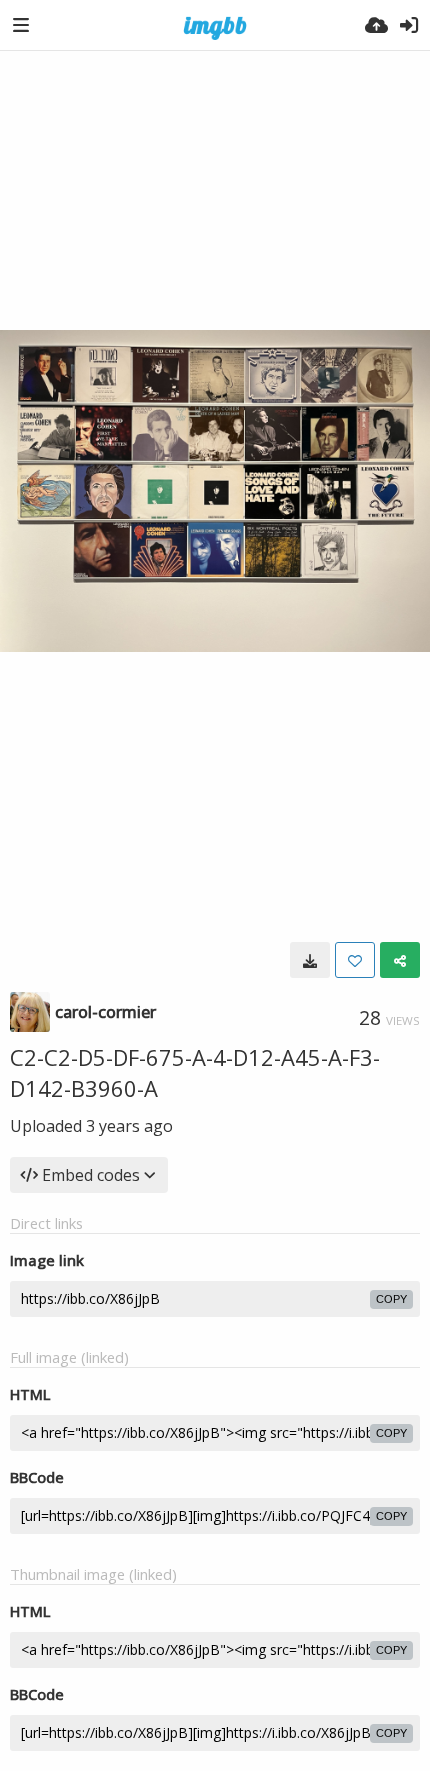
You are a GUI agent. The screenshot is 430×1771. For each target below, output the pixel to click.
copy (391, 1299)
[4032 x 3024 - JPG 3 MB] (310, 960)
